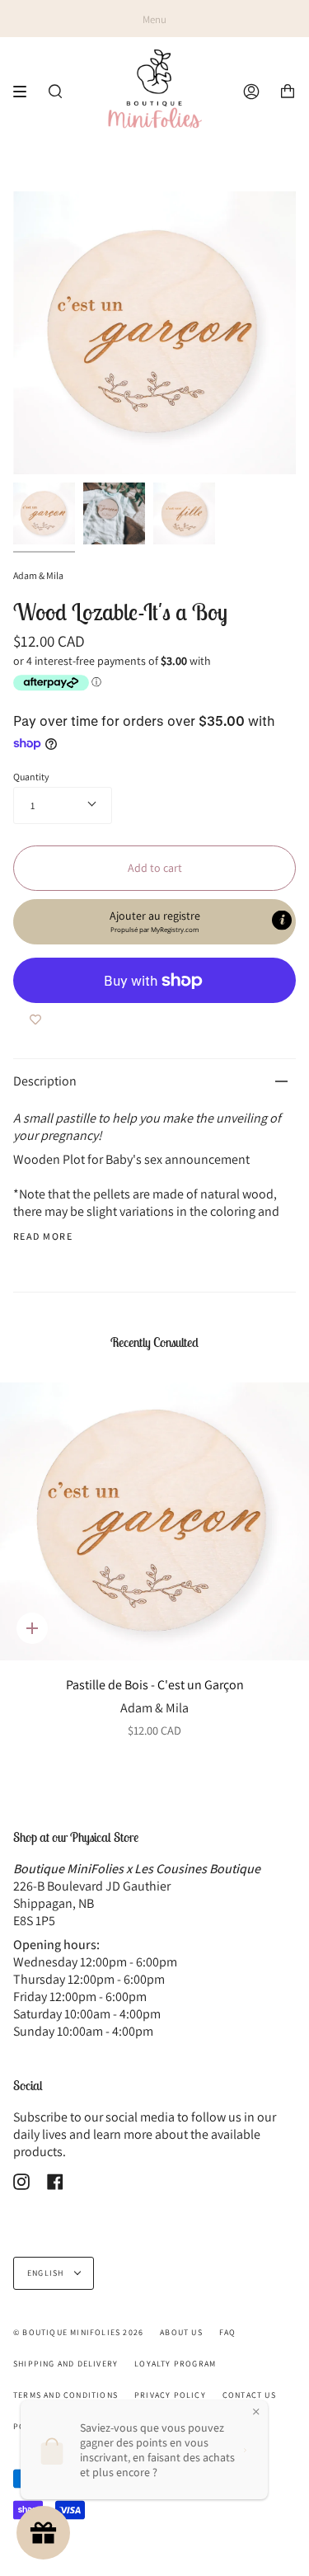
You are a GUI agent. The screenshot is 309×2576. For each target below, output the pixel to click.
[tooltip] (282, 921)
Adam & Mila (38, 575)
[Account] (251, 92)
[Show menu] (26, 92)
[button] (154, 922)
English (47, 2273)
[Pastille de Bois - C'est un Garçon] (154, 1522)
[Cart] (288, 92)
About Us (181, 2332)
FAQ (228, 2332)
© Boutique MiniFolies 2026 (78, 2332)
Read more (43, 1236)
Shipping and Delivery (66, 2364)
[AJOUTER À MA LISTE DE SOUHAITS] (35, 1020)
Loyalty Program (175, 2364)
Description (45, 1081)
